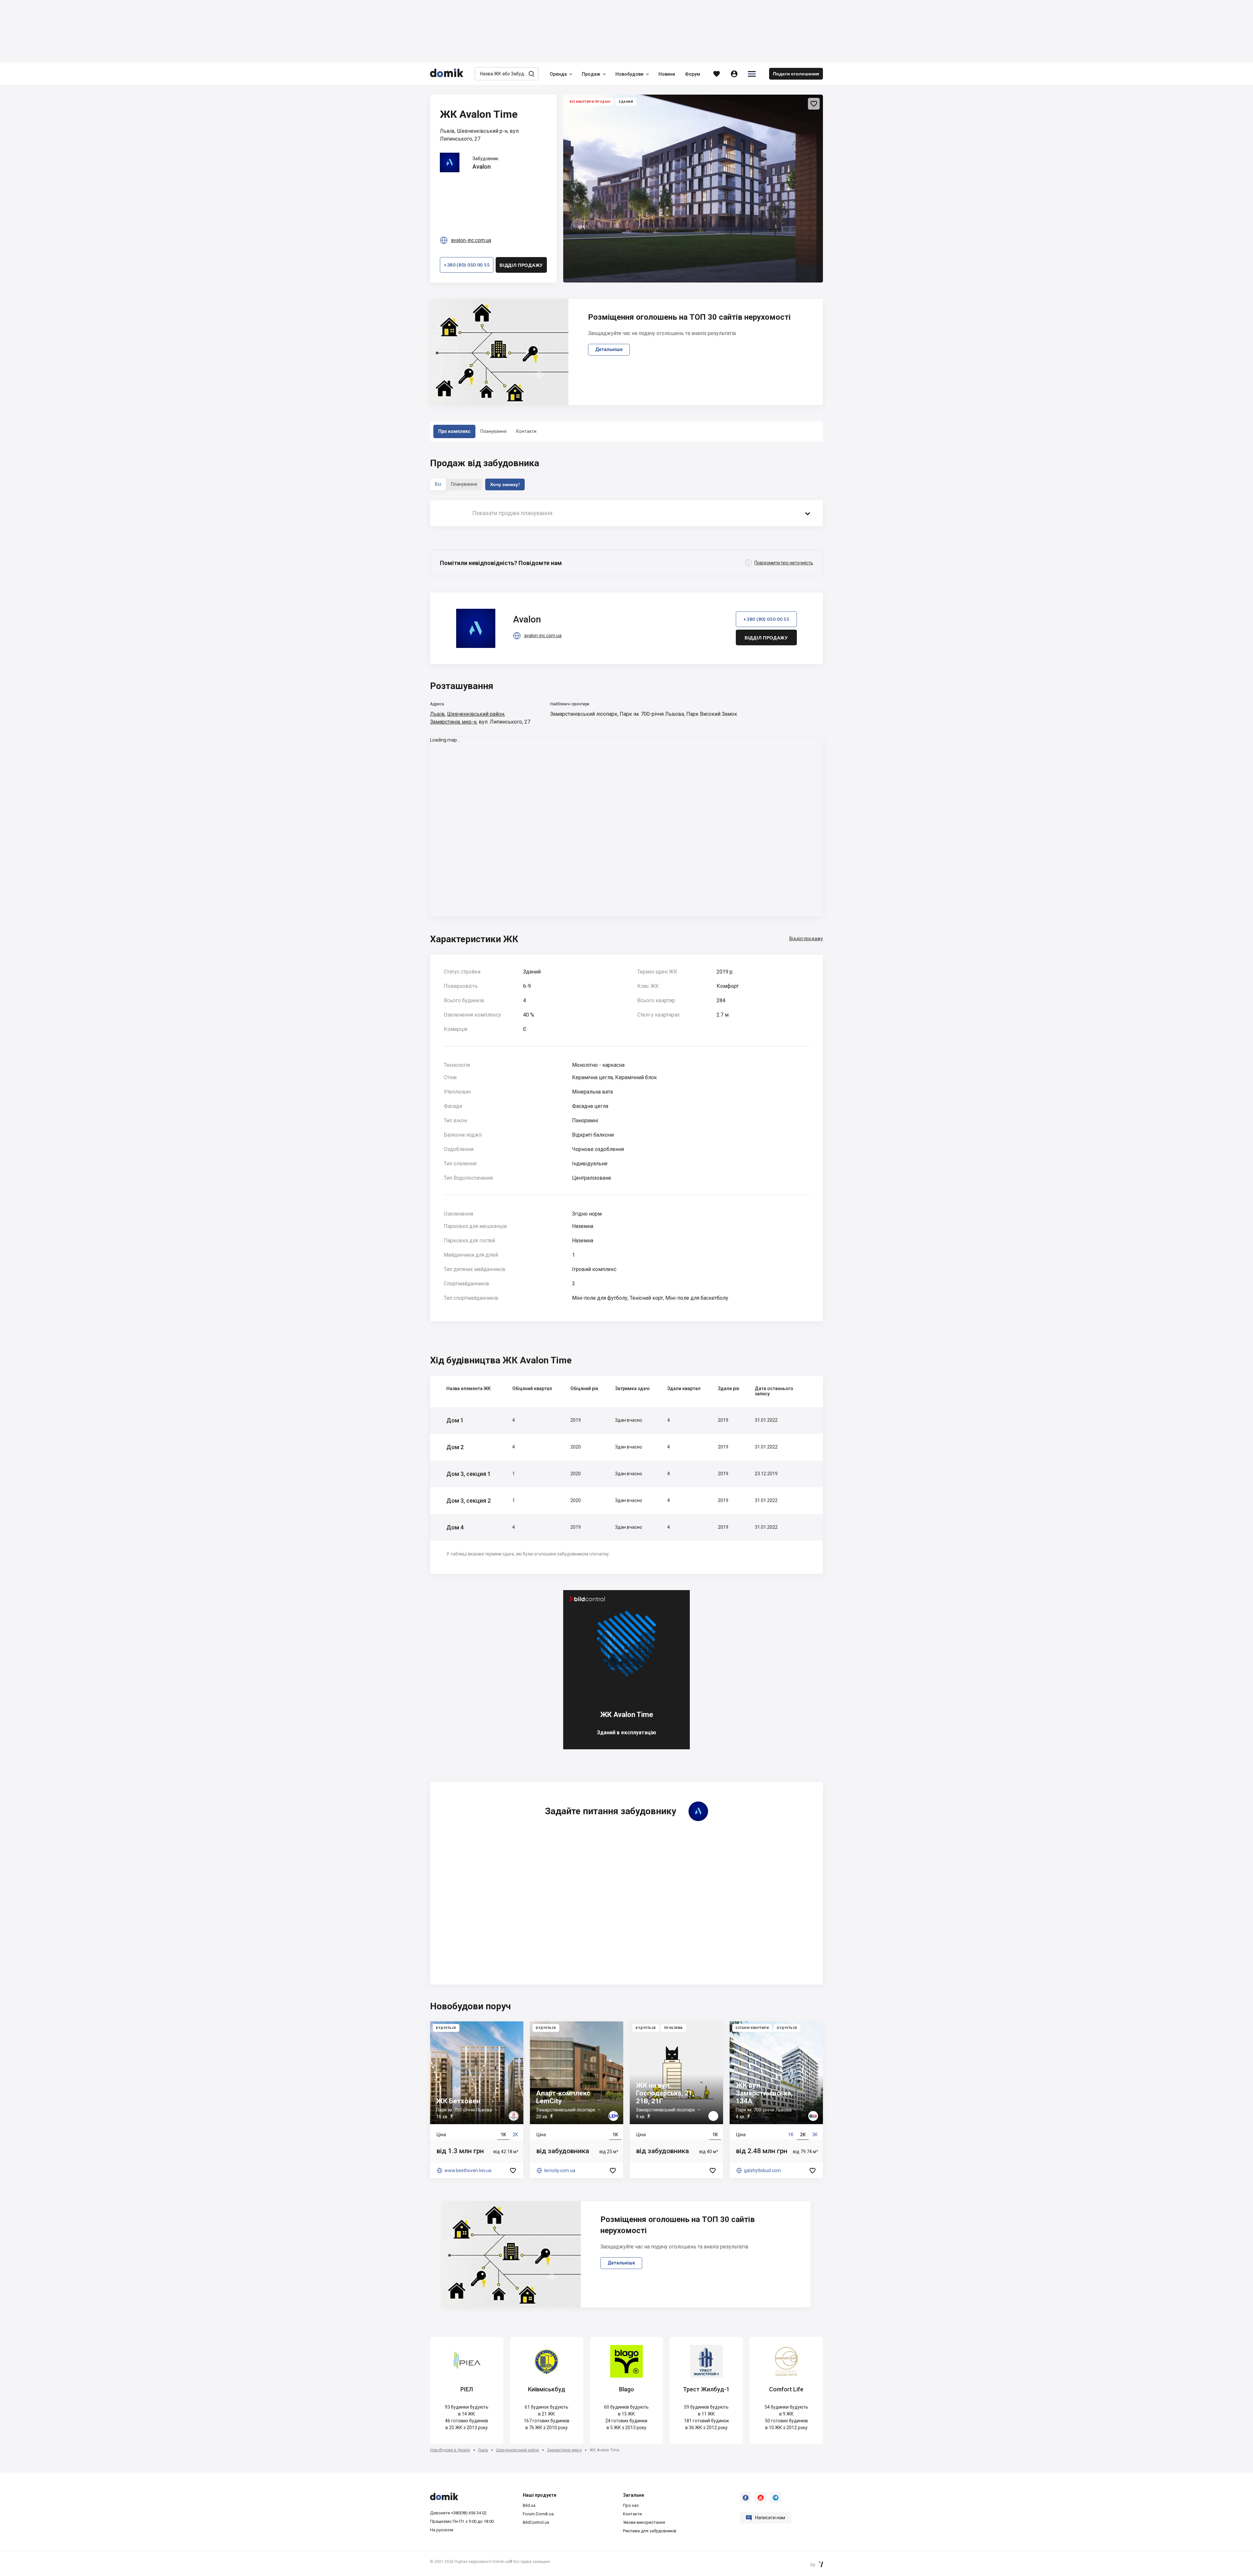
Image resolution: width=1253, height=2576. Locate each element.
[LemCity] (577, 2100)
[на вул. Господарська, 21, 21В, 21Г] (676, 2100)
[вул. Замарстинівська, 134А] (776, 2100)
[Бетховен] (477, 2100)
